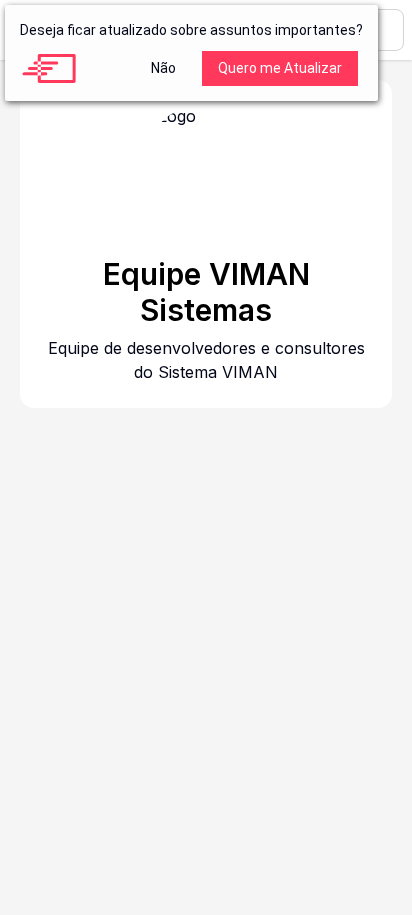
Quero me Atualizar (280, 68)
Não (163, 68)
